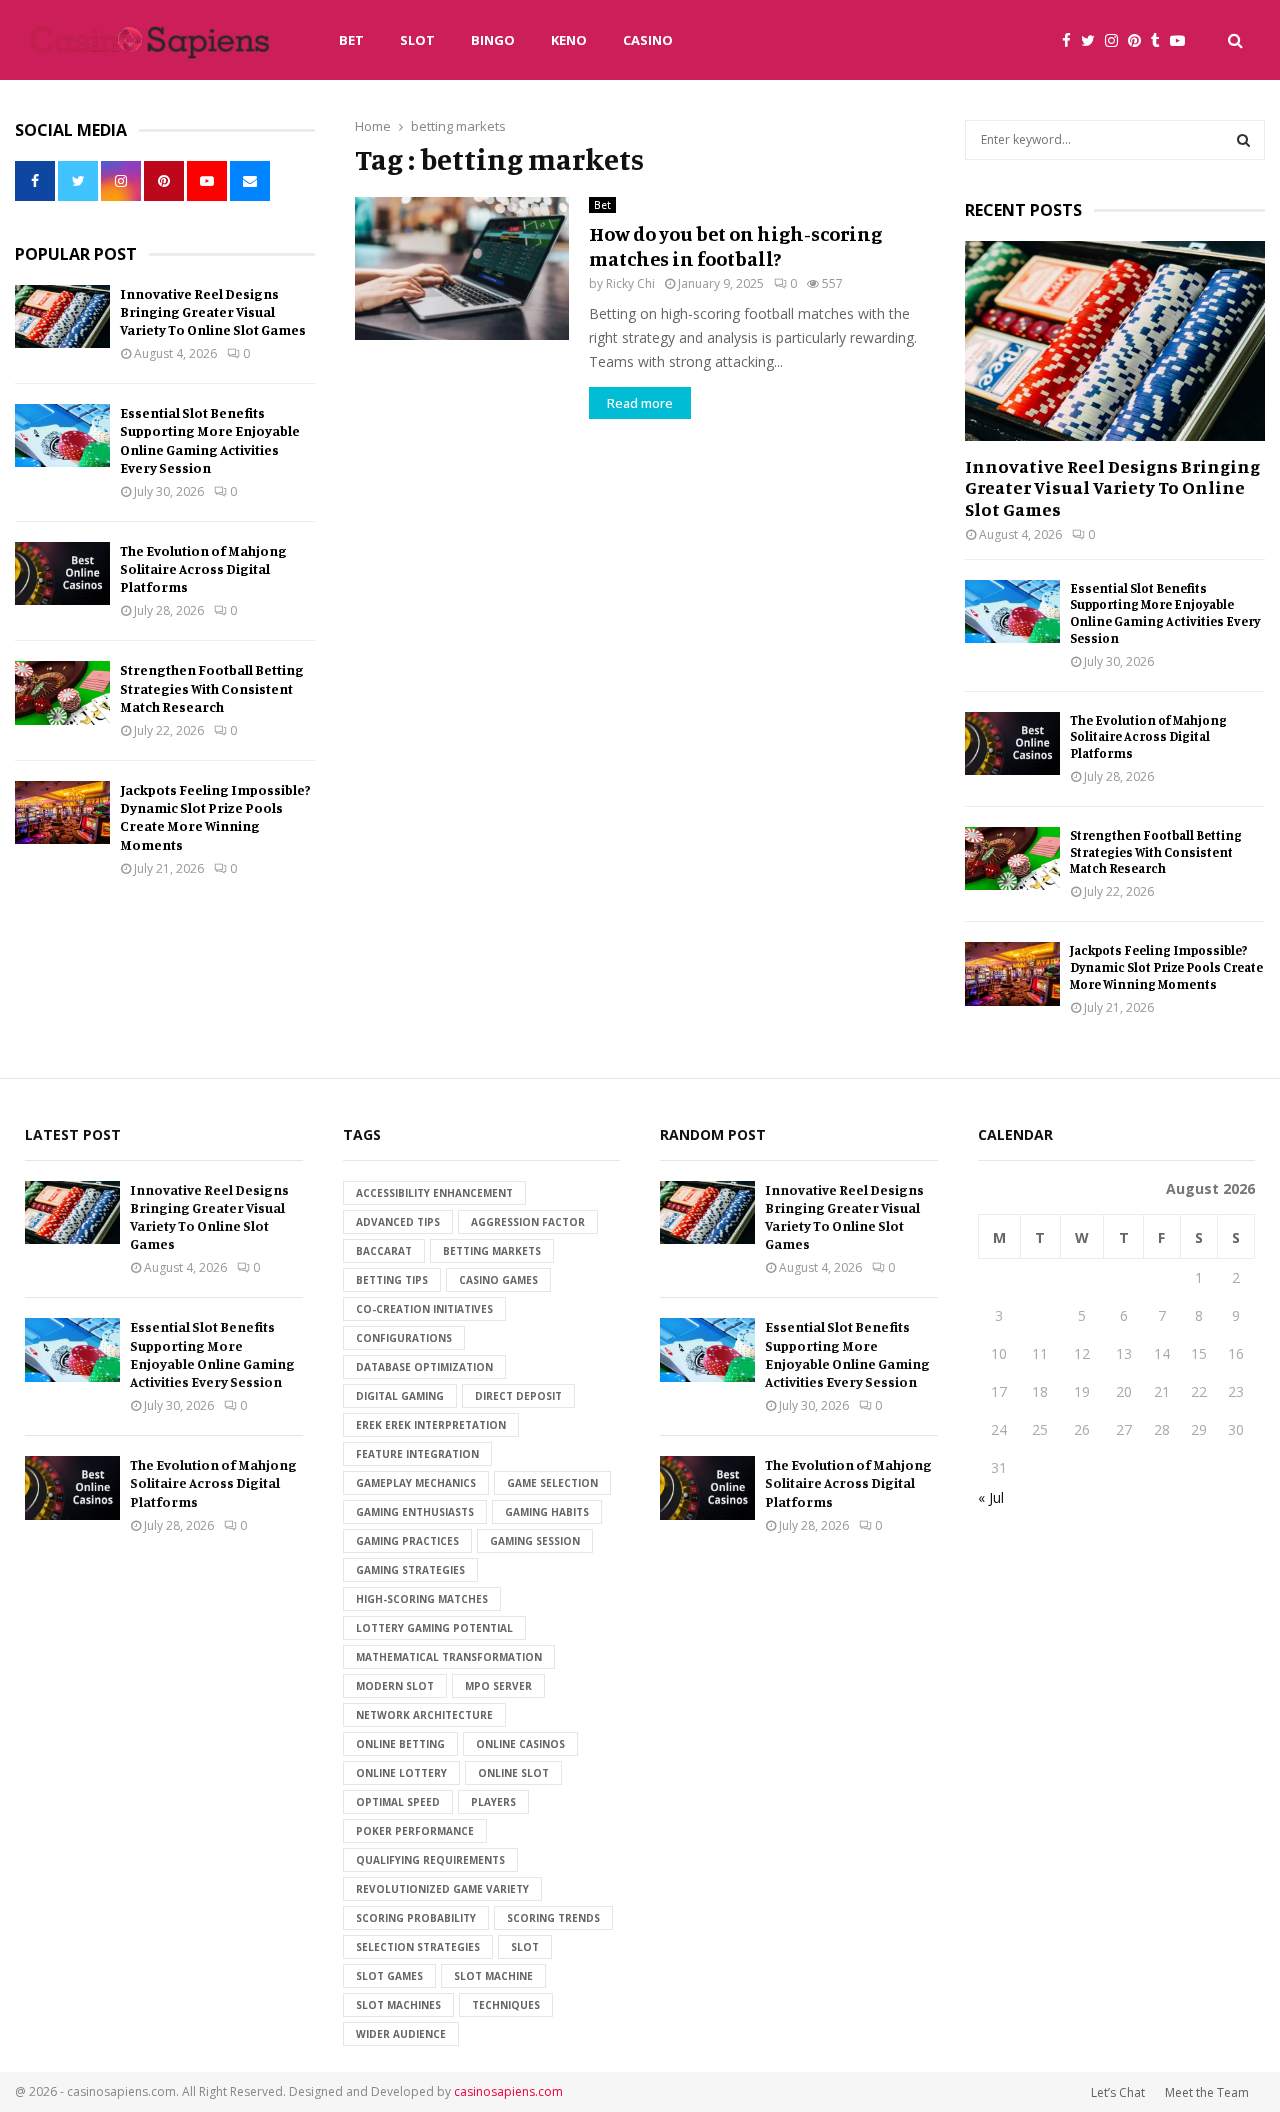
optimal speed (398, 1802)
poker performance (415, 1831)
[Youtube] (1182, 40)
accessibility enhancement (434, 1193)
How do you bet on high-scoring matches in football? (735, 246)
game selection (552, 1483)
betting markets (492, 1251)
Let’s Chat (1118, 2092)
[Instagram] (1116, 40)
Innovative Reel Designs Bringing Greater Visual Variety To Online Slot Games (213, 311)
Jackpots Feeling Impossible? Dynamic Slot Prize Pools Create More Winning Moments (215, 817)
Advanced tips (398, 1222)
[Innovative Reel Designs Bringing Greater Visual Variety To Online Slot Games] (62, 316)
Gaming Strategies (410, 1570)
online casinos (520, 1744)
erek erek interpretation (431, 1425)
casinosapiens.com (508, 2091)
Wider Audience (401, 2034)
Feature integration (417, 1454)
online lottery (401, 1773)
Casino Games (498, 1280)
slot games (389, 1976)
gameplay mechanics (416, 1483)
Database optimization (424, 1367)
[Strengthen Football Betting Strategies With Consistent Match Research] (62, 692)
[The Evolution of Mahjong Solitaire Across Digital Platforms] (62, 573)
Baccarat (384, 1251)
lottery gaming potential (434, 1628)
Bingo (493, 40)
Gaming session (535, 1541)
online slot (513, 1773)
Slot (417, 40)
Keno (569, 40)
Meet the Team (1207, 2092)
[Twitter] (1093, 40)
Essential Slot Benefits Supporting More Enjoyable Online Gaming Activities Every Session (210, 440)
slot (525, 1947)
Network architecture (424, 1715)
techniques (506, 2005)
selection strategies (418, 1947)
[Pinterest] (1139, 40)
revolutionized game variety (442, 1889)
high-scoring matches (422, 1599)
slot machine (493, 1976)
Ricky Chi (630, 283)
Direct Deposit (518, 1396)
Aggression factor (528, 1222)
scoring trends (553, 1918)
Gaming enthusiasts (415, 1512)
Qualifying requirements (430, 1860)
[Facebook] (1071, 40)
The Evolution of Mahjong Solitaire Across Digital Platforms (203, 568)
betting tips (392, 1280)
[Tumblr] (1160, 40)
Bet (351, 40)
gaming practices (407, 1541)
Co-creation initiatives (424, 1309)
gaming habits (547, 1512)
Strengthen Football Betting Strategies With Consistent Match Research (212, 687)
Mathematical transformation (449, 1657)
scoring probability (416, 1918)
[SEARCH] (1243, 140)
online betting (400, 1744)
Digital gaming (400, 1396)
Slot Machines (398, 2005)
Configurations (404, 1338)
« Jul (991, 1497)
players (493, 1802)
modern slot (395, 1686)
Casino (648, 40)
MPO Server (498, 1686)
